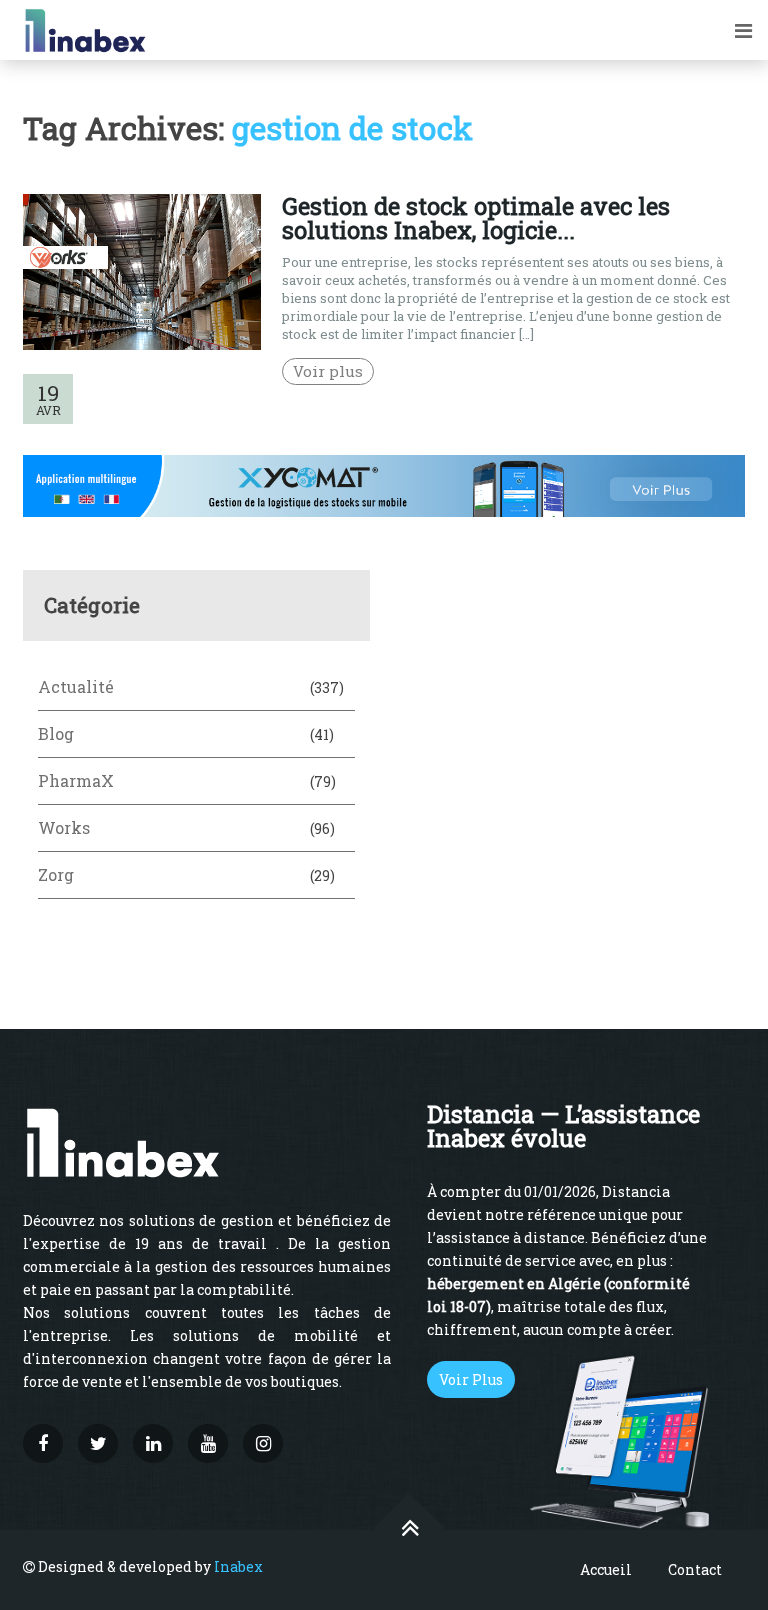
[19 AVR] (142, 344)
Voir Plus (471, 1379)
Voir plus (328, 371)
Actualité (76, 686)
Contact (695, 1569)
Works (64, 827)
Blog (56, 733)
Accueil (606, 1569)
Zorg (56, 874)
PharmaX (76, 780)
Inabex (238, 1566)
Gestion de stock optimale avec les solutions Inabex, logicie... (476, 218)
